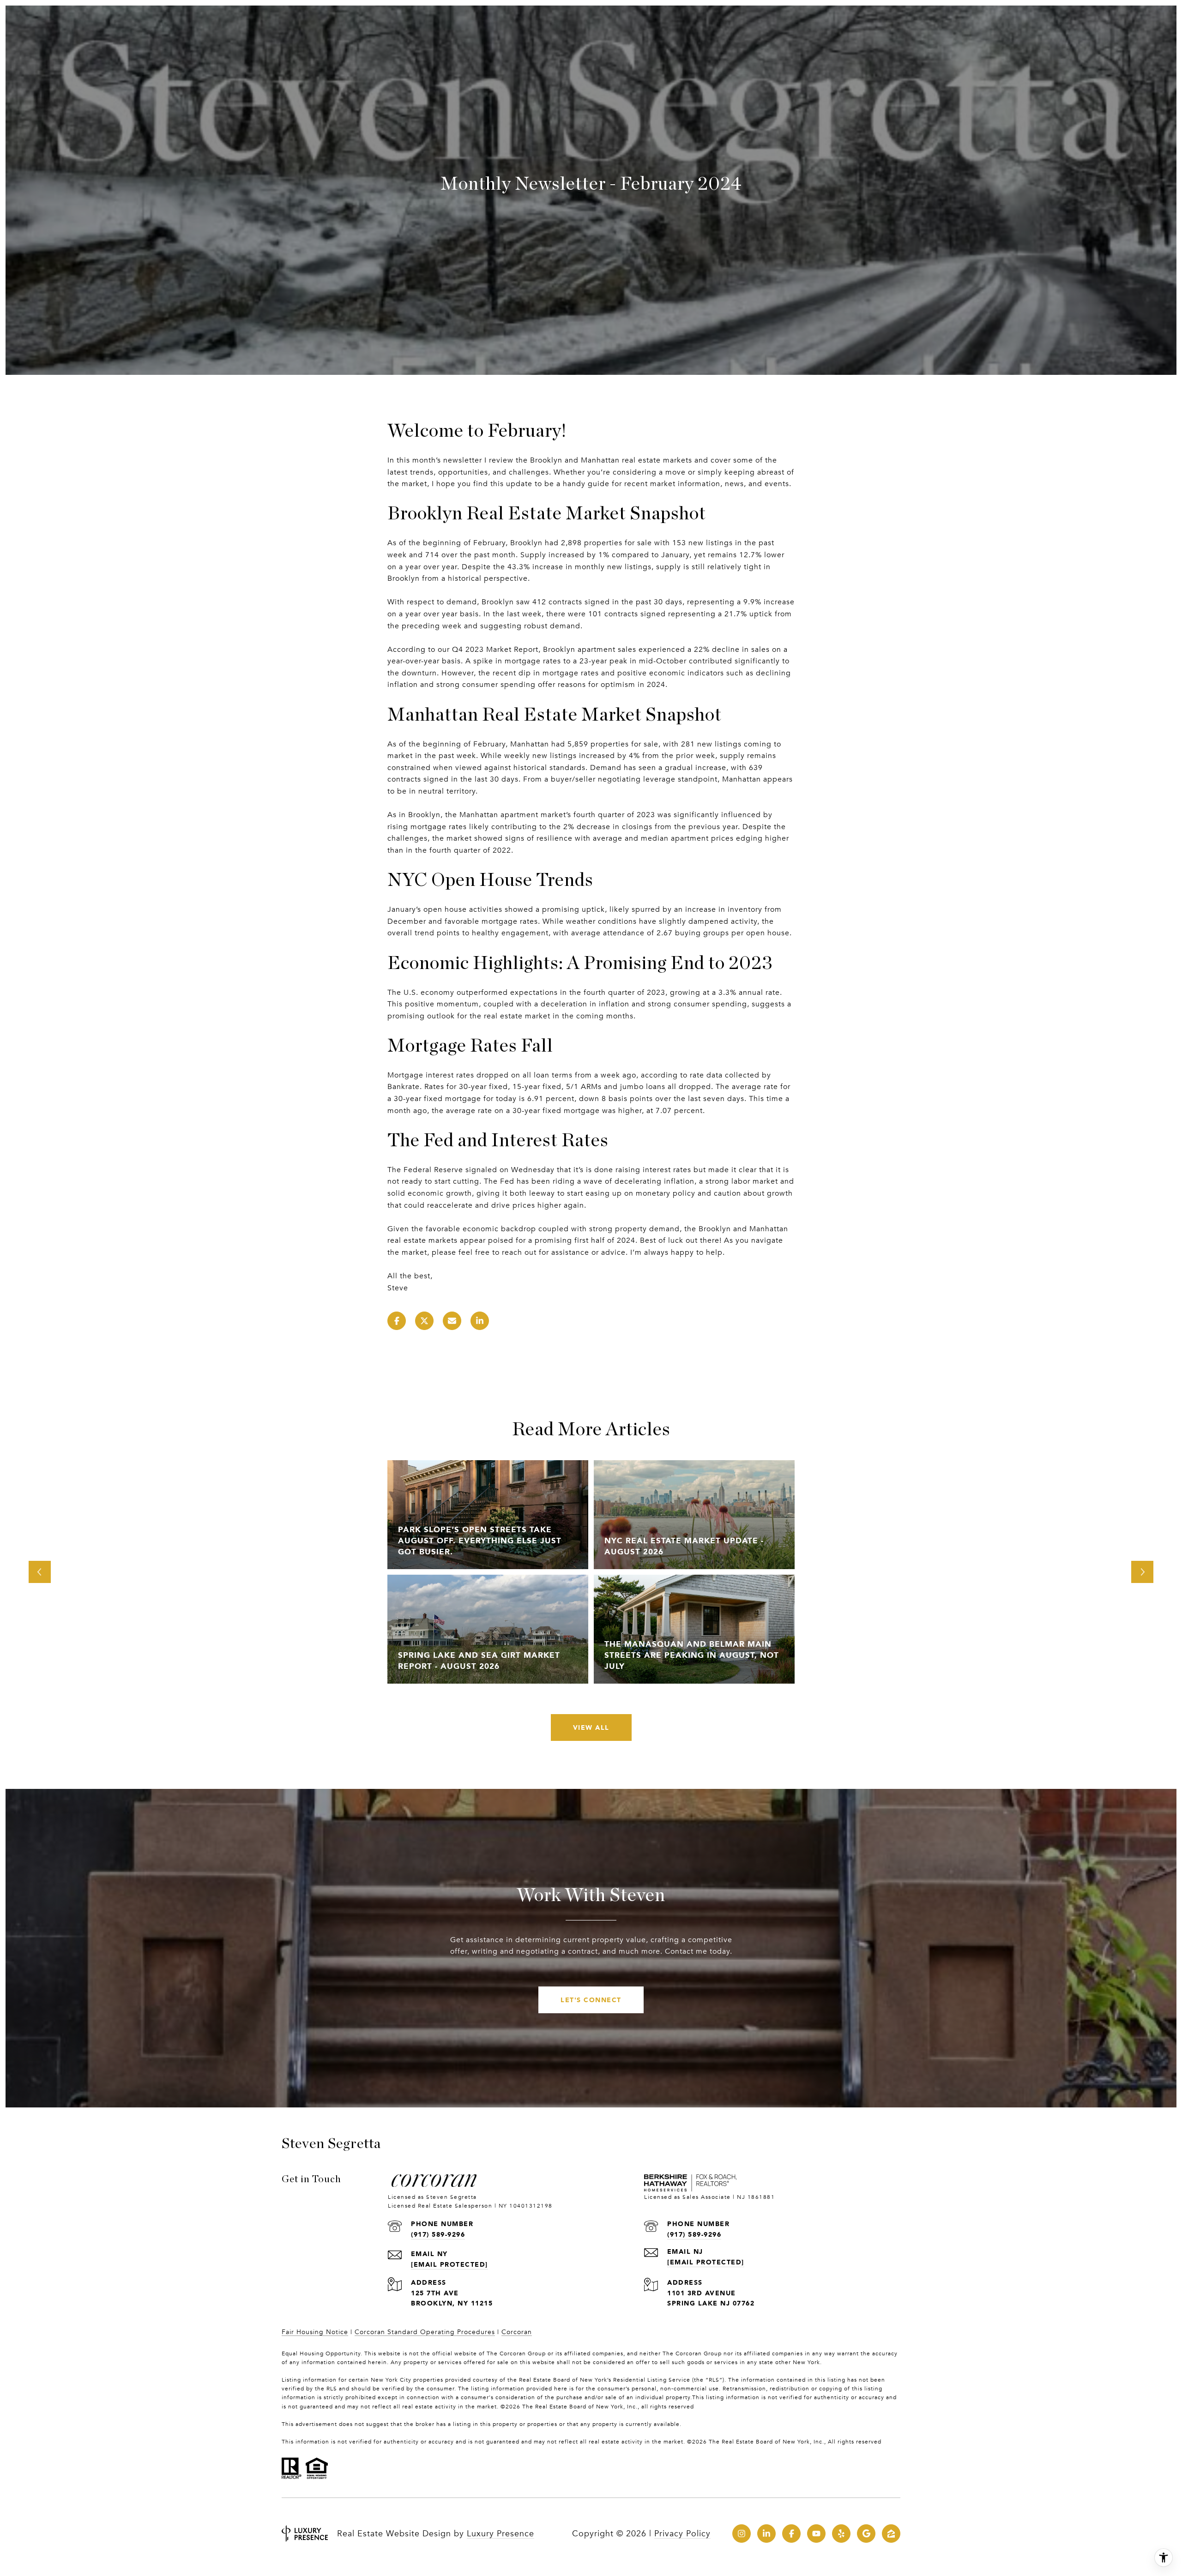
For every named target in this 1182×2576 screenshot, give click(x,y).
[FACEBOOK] (791, 2534)
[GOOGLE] (866, 2534)
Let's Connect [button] (591, 2000)
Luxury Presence (501, 2534)
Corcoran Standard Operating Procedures (425, 2332)
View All (591, 1727)
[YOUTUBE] (816, 2534)
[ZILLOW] (891, 2534)
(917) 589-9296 (438, 2234)
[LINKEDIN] (766, 2534)
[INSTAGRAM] (742, 2534)
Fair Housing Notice (315, 2332)
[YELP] (841, 2534)
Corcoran (517, 2332)
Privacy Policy (682, 2534)
